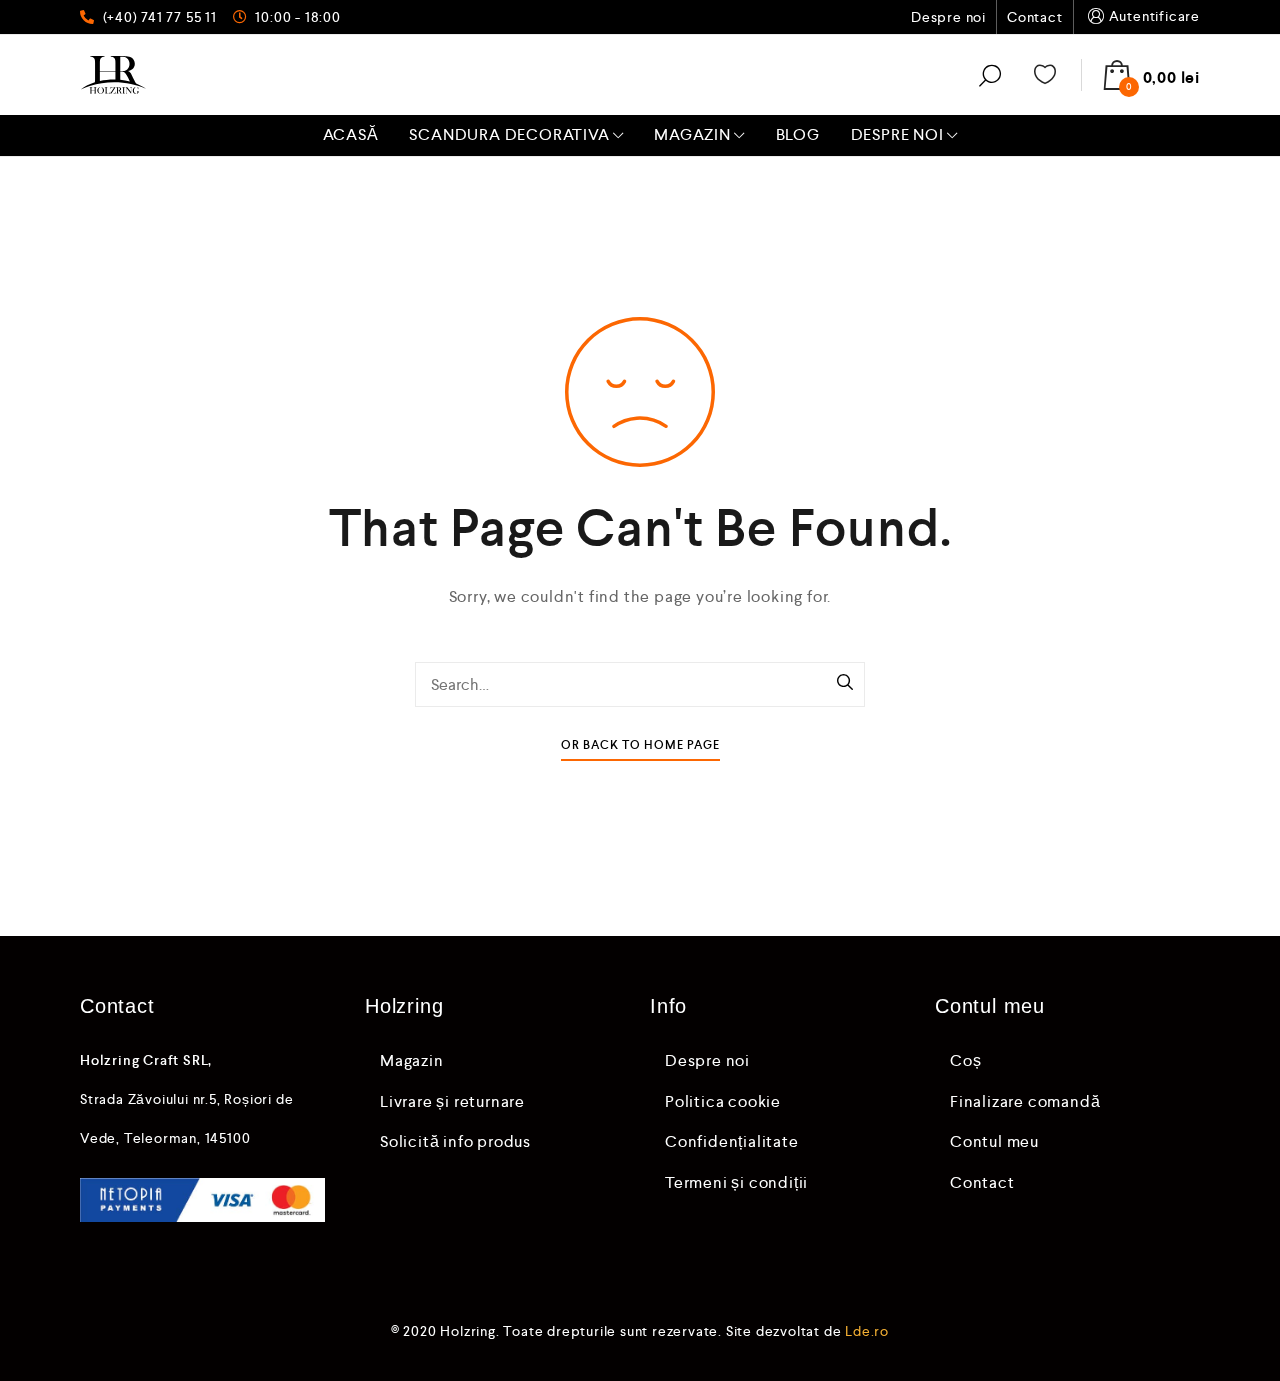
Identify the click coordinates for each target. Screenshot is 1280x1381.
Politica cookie (723, 1101)
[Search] (845, 684)
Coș (965, 1060)
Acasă (351, 134)
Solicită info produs (455, 1141)
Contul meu (994, 1141)
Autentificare (1154, 16)
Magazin (692, 134)
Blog (798, 134)
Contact (1035, 17)
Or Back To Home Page (640, 745)
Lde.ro (867, 1331)
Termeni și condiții (736, 1182)
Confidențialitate (732, 1141)
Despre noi (948, 17)
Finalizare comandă (1025, 1101)
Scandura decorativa (509, 134)
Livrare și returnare (452, 1101)
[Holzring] (113, 75)
